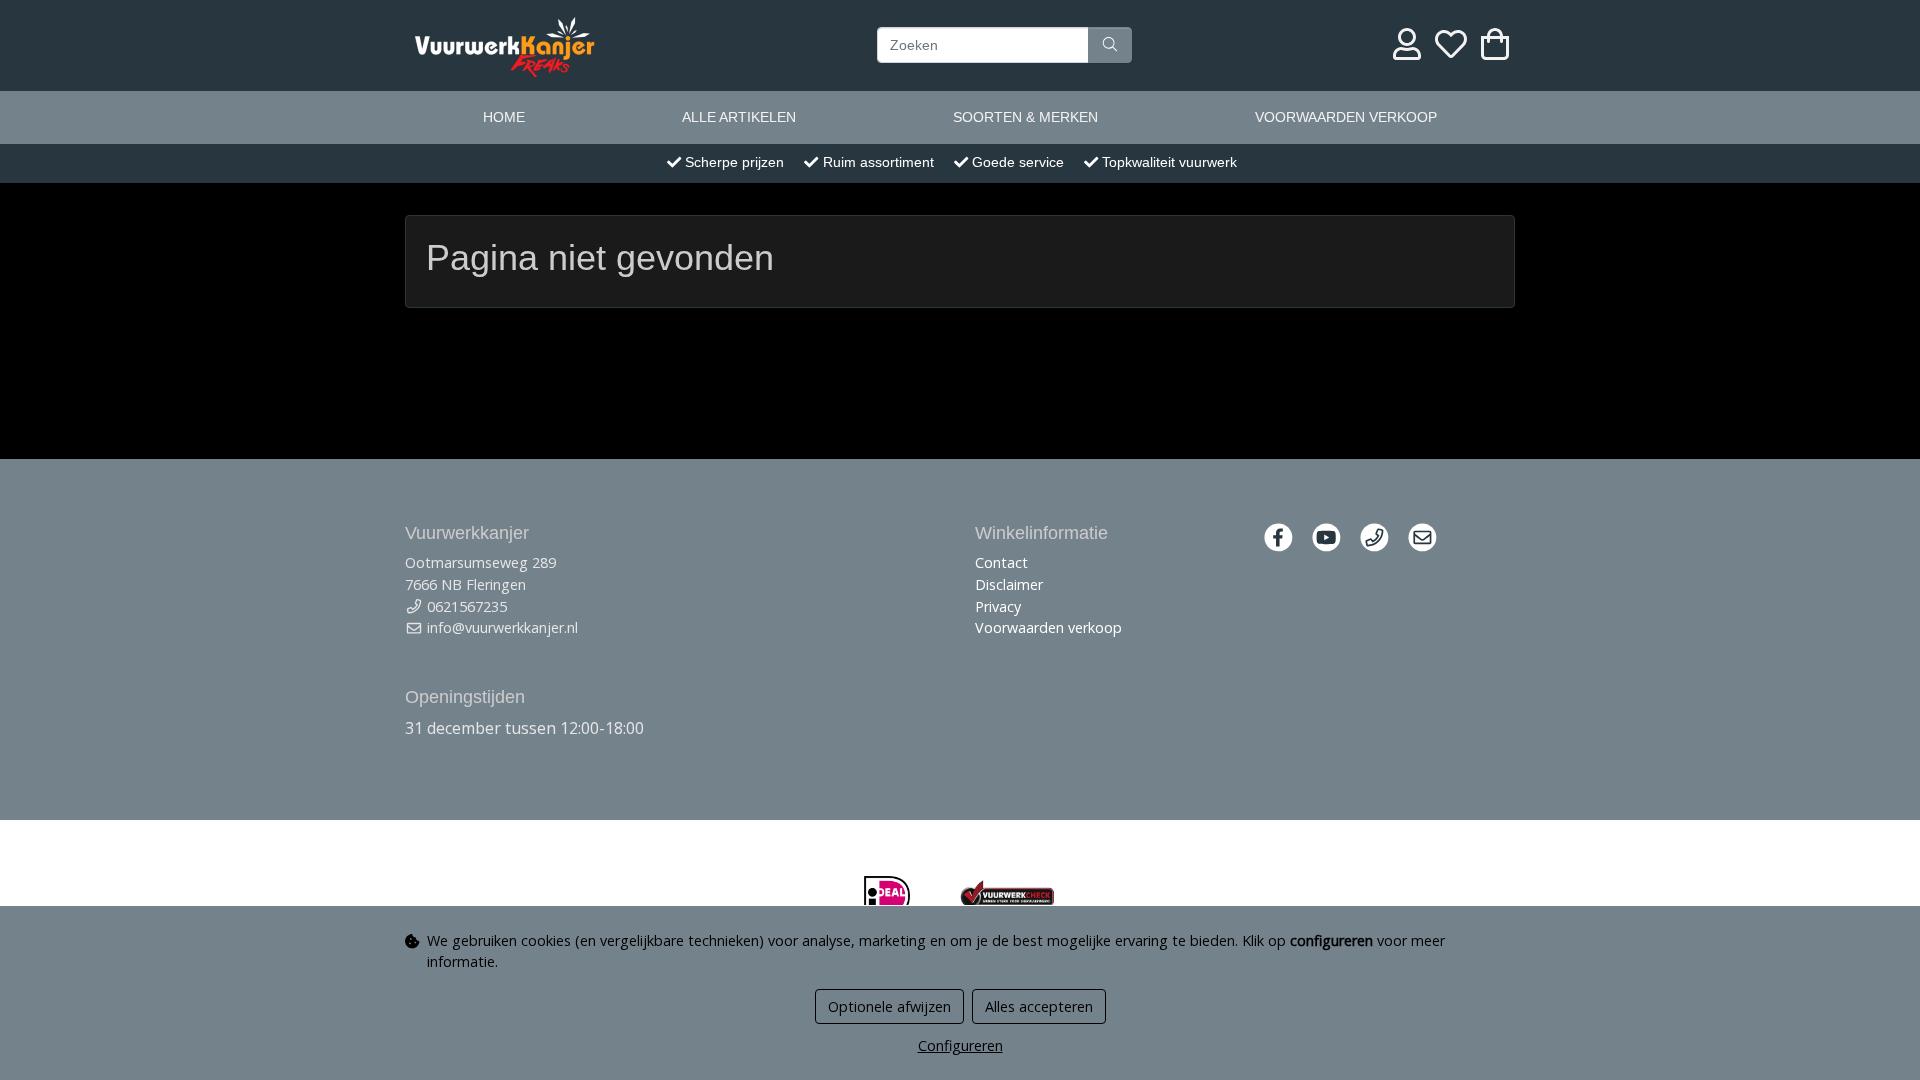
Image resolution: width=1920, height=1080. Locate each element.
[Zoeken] (1110, 45)
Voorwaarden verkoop (1346, 117)
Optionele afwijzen (889, 1006)
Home (504, 117)
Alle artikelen (739, 117)
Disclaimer (1009, 584)
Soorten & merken (1025, 117)
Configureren (960, 1045)
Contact (1001, 562)
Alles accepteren (1039, 1006)
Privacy (998, 606)
